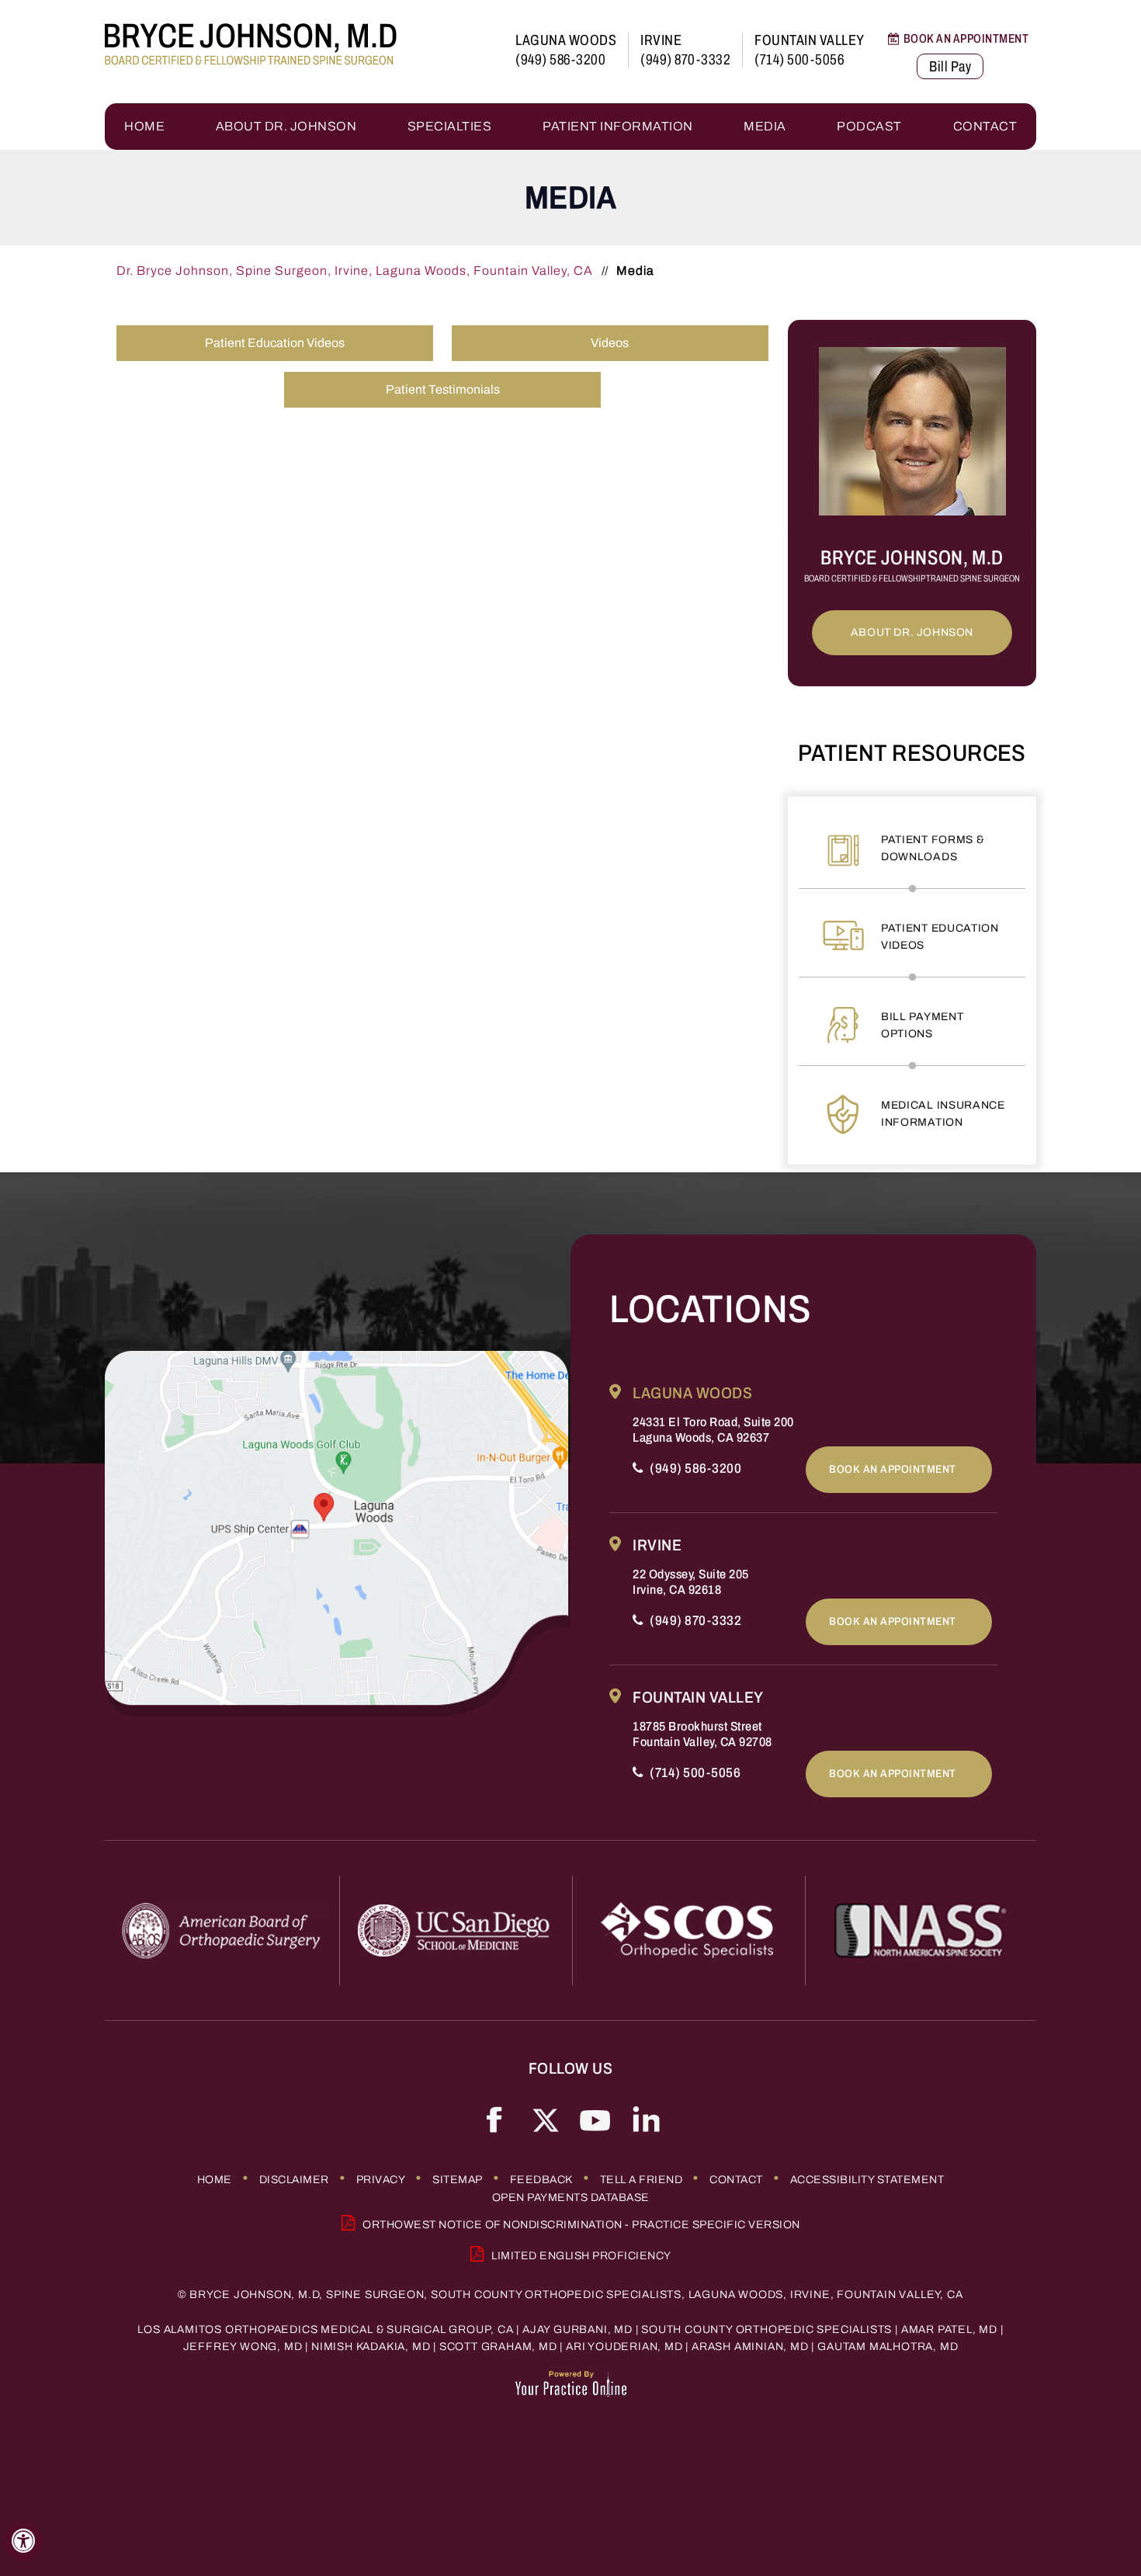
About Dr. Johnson (286, 126)
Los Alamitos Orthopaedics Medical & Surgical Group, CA (325, 2330)
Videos (610, 343)
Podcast (869, 126)
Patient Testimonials (443, 389)
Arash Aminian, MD (750, 2347)
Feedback (541, 2180)
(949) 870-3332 (685, 59)
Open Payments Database (571, 2198)
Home (144, 126)
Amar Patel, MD (949, 2330)
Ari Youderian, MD (624, 2347)
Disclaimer (294, 2180)
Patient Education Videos (275, 343)
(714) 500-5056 (799, 59)
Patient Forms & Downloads (933, 848)
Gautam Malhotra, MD (888, 2347)
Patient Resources (912, 753)
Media (765, 126)
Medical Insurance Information (943, 1114)
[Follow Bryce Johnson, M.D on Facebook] (495, 2119)
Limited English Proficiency (581, 2256)
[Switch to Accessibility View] (23, 2541)
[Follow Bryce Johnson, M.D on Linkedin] (646, 2119)
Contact (985, 126)
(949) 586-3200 (560, 59)
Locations (711, 1309)
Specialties (450, 126)
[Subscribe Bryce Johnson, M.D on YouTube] (596, 2119)
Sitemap (458, 2180)
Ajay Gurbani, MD (577, 2330)
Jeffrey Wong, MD (243, 2347)
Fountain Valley (810, 40)
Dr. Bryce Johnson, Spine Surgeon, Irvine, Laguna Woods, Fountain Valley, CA (356, 271)
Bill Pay (950, 66)
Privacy (381, 2180)
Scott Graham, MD (498, 2347)
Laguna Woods (566, 40)
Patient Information (618, 126)
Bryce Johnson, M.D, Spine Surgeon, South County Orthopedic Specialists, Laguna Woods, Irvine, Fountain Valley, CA (576, 2295)
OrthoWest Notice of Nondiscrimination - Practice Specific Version (581, 2225)
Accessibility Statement (867, 2180)
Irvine (661, 40)
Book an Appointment (966, 38)
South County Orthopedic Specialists (766, 2330)
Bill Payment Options (922, 1025)
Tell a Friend (642, 2180)
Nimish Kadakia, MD (371, 2347)
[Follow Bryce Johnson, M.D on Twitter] (545, 2119)
